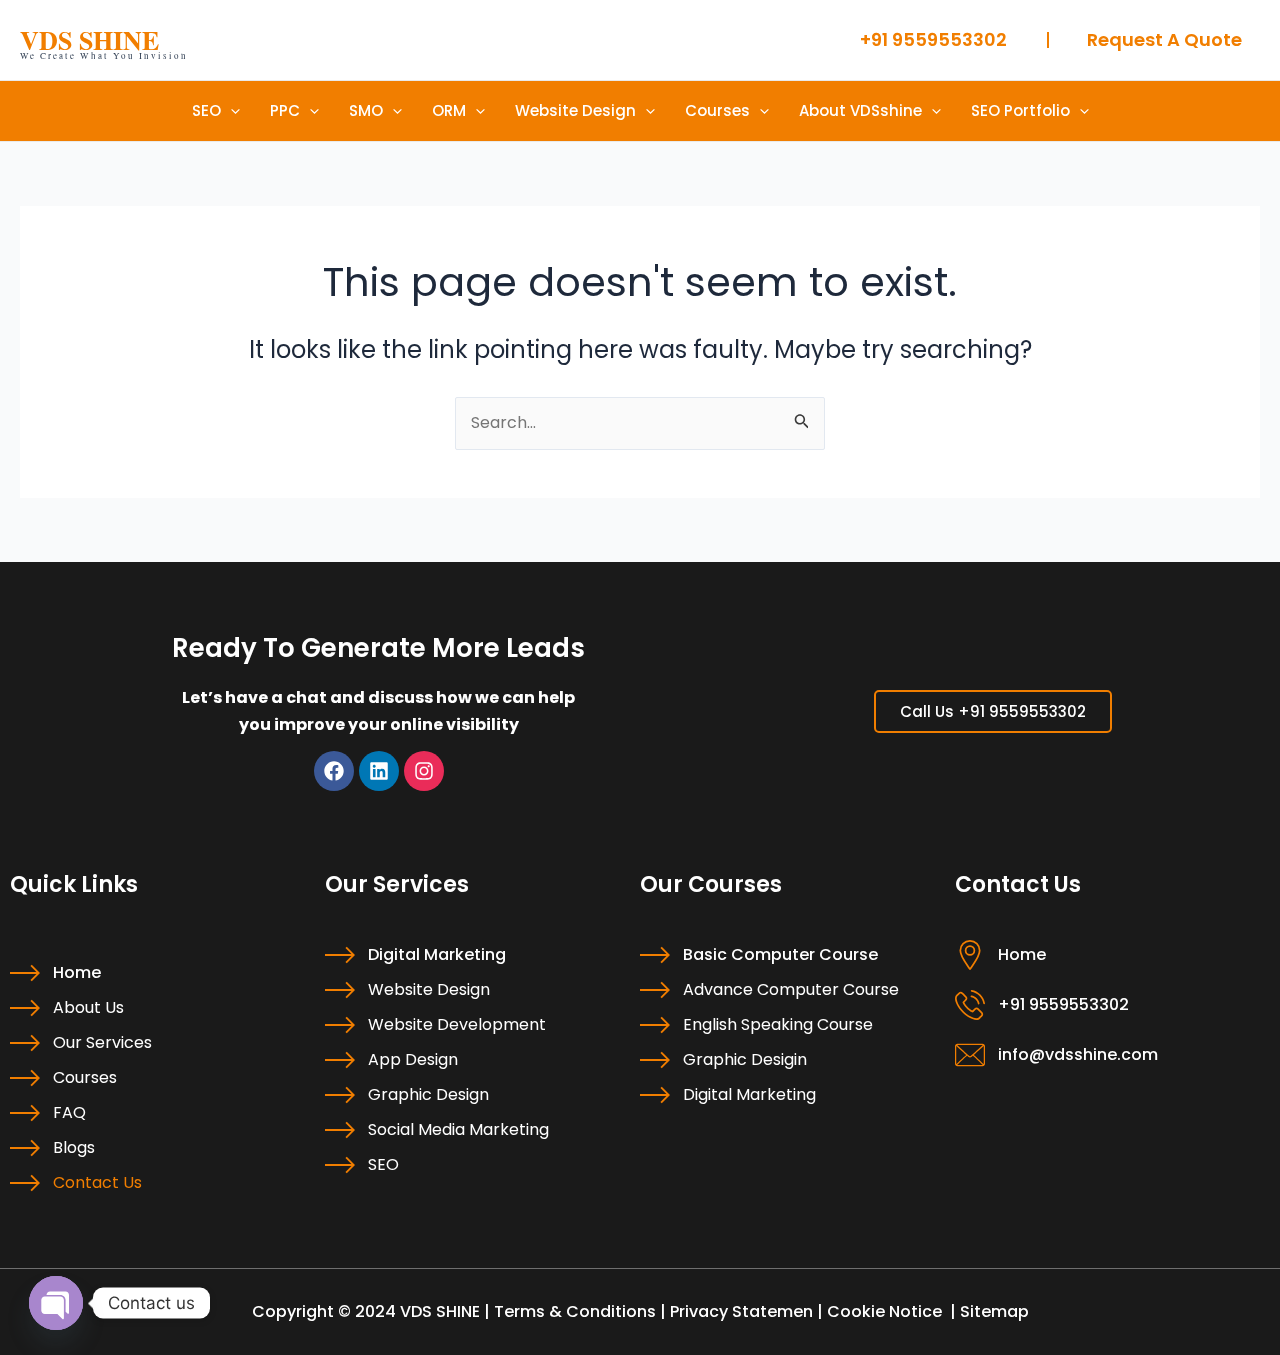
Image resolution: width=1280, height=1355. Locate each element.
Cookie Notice (884, 1311)
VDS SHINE (89, 40)
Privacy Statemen (741, 1311)
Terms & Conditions (575, 1311)
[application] (230, 111)
